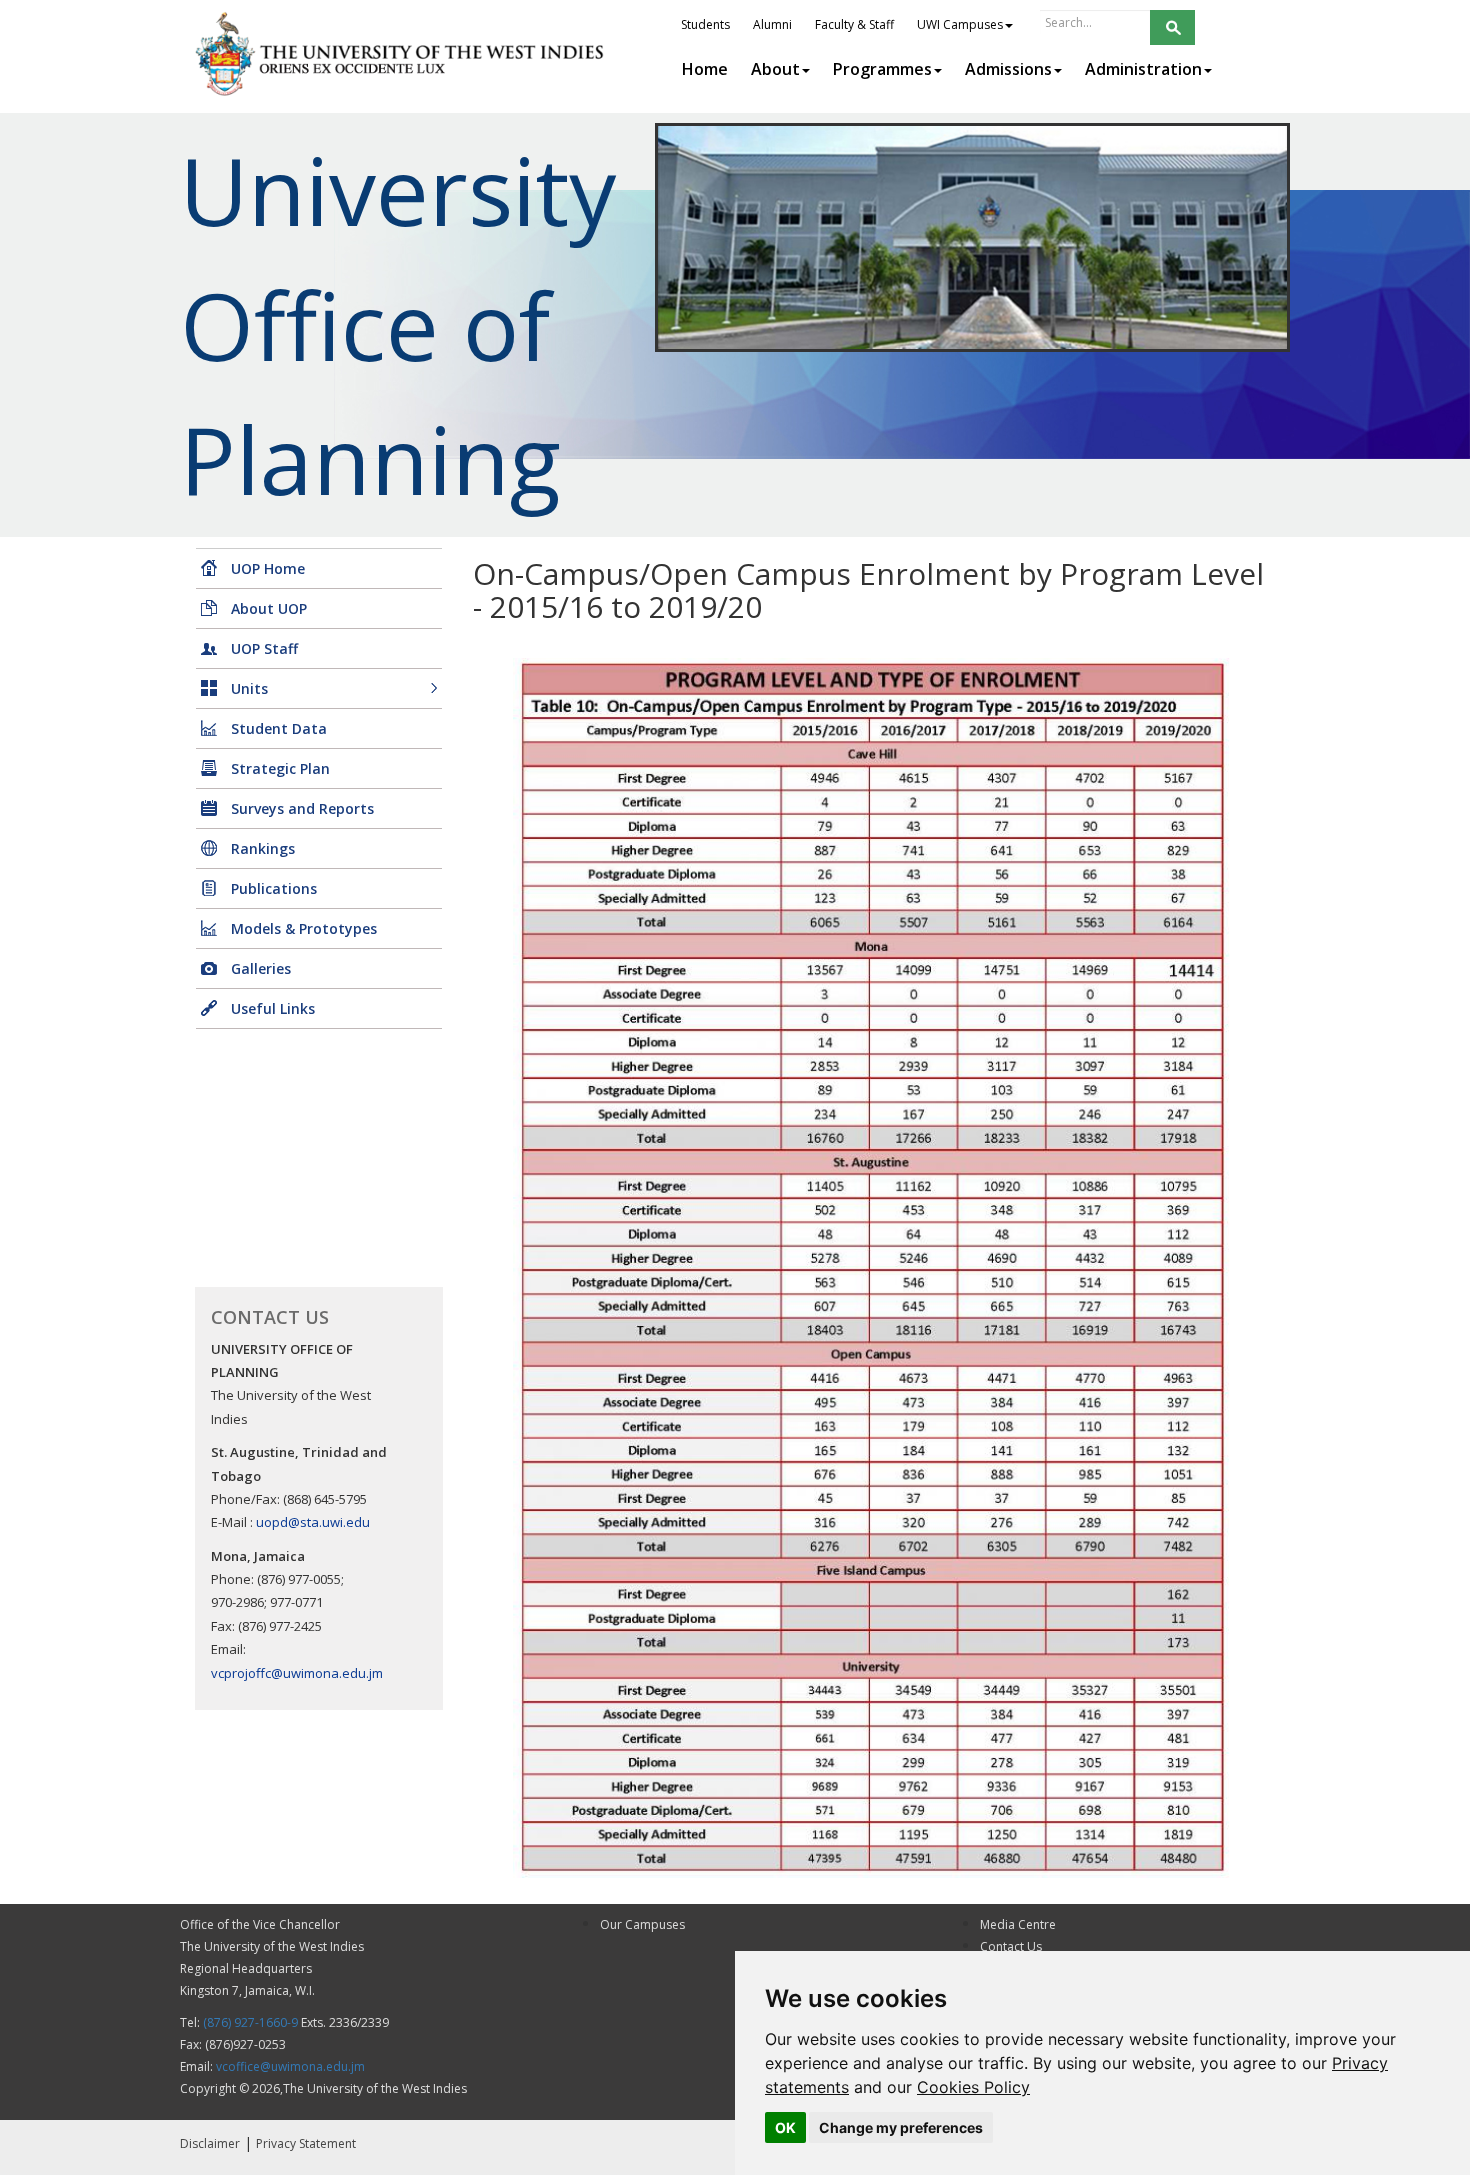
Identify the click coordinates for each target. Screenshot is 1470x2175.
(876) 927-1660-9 (250, 2022)
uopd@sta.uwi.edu (313, 1522)
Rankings (263, 848)
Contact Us (1011, 1946)
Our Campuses (642, 1924)
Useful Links (273, 1008)
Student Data (279, 728)
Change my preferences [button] (901, 2127)
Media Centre (1018, 1924)
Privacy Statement (306, 2143)
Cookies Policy (973, 2087)
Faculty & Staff (854, 24)
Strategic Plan (280, 768)
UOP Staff (264, 648)
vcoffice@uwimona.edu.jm (290, 2066)
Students (705, 24)
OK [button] (785, 2127)
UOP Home (268, 568)
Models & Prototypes (304, 928)
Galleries (261, 968)
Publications (274, 888)
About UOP (269, 608)
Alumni (772, 24)
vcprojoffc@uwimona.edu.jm (297, 1673)
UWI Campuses (960, 24)
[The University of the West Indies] (402, 54)
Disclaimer (210, 2143)
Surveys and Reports (302, 808)
